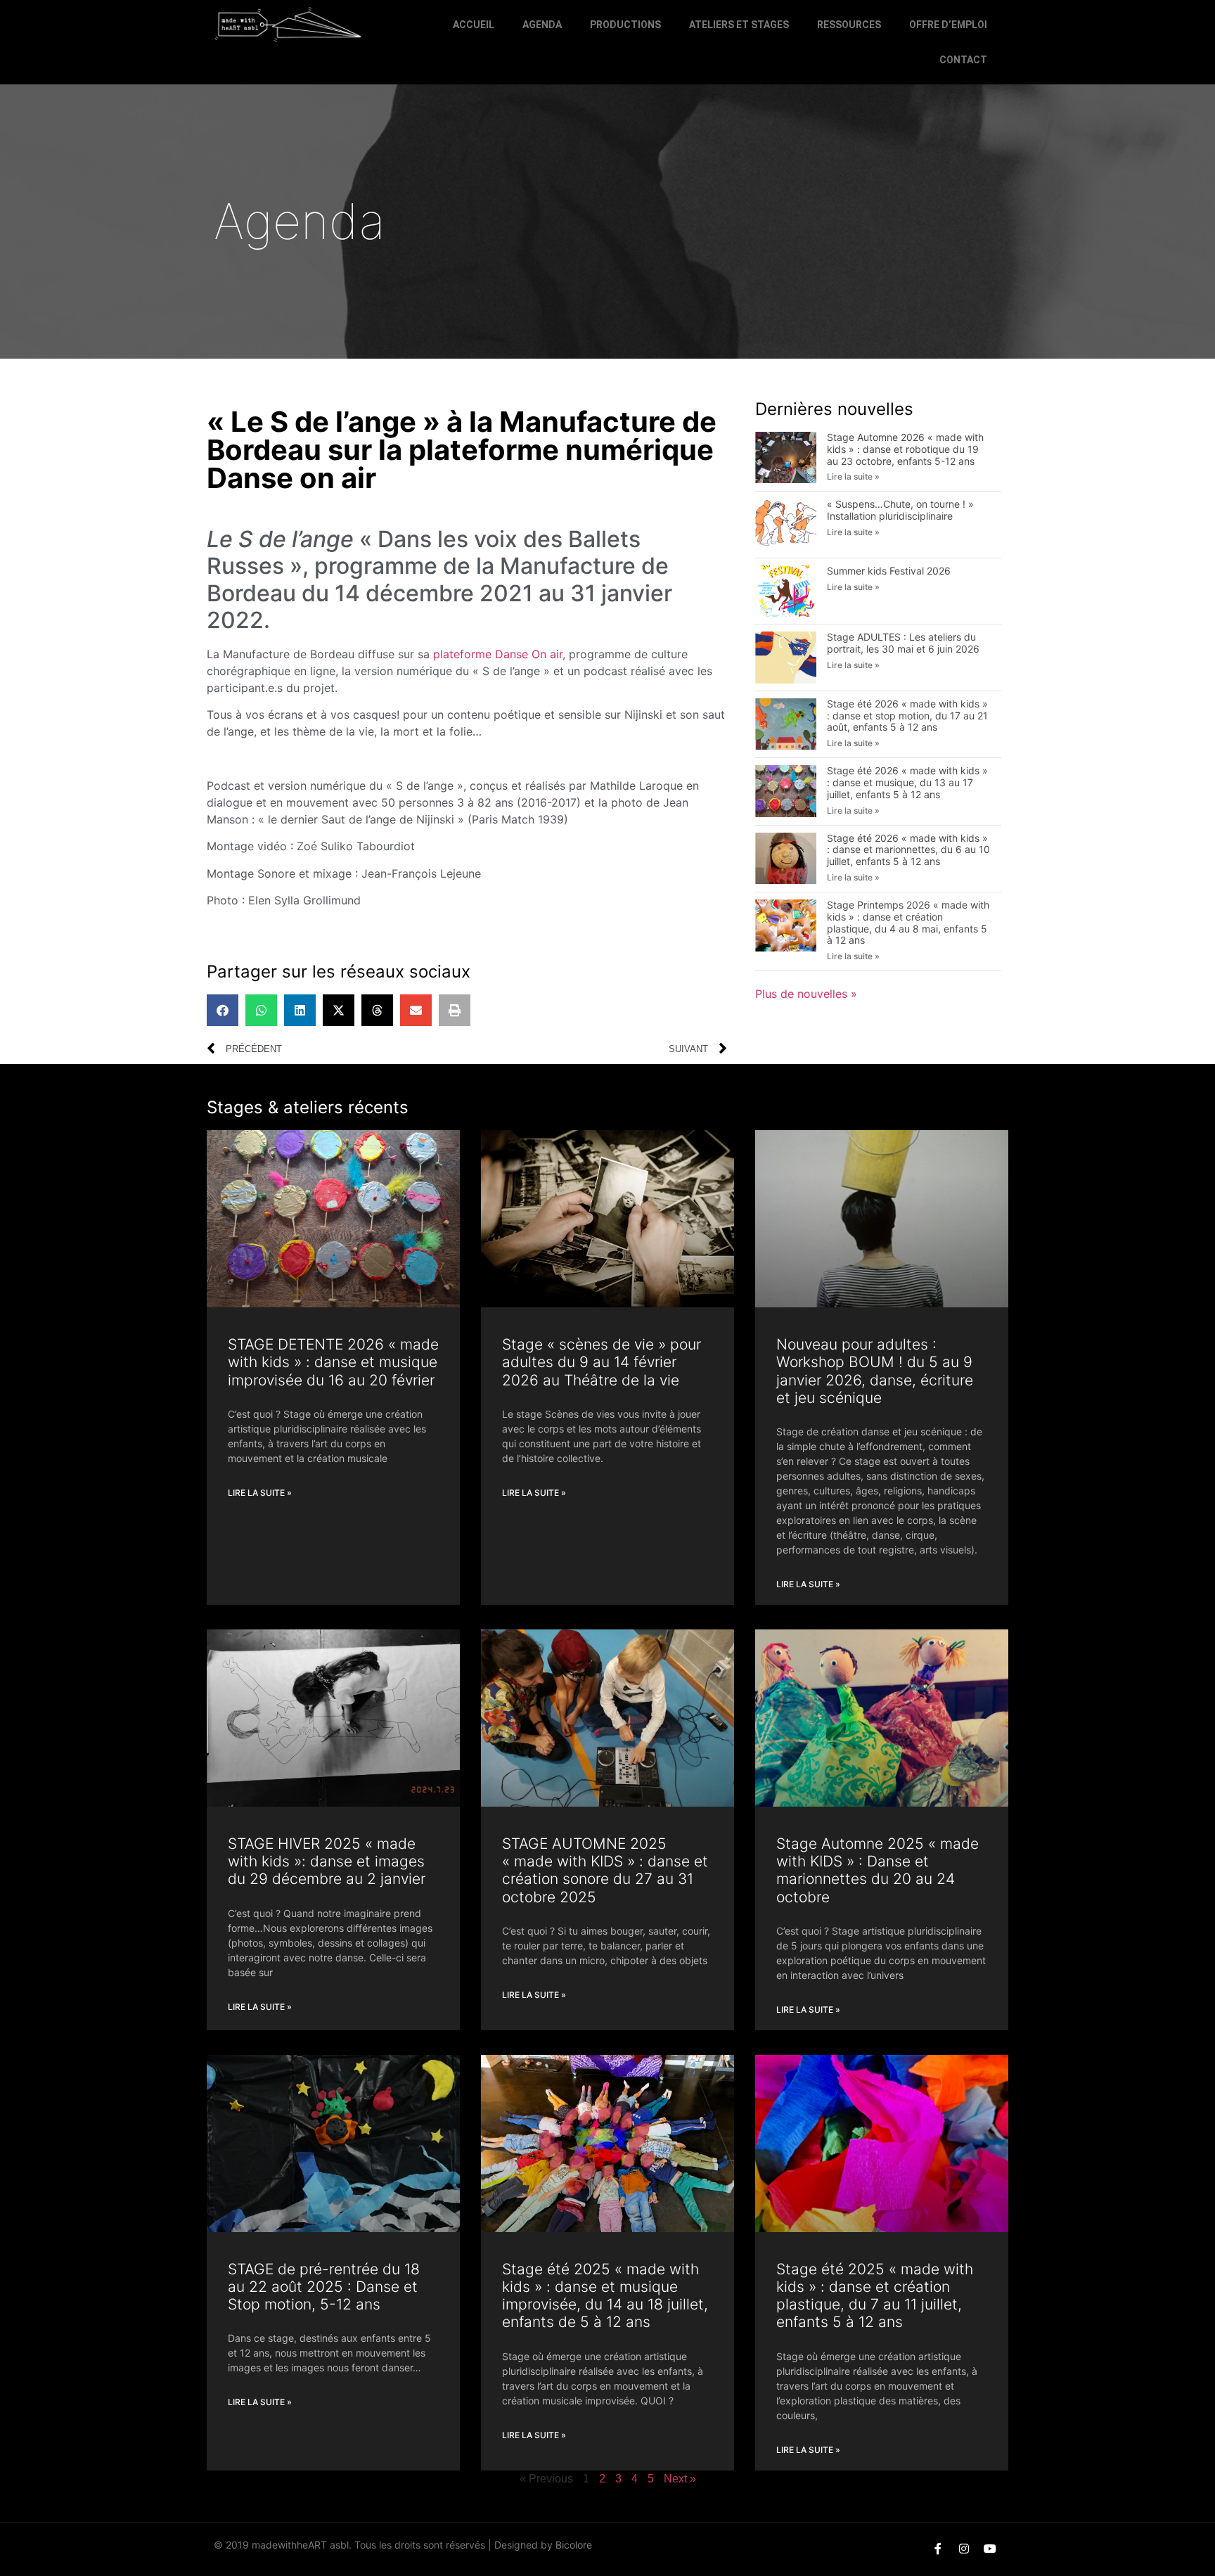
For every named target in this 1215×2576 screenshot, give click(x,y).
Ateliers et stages (739, 25)
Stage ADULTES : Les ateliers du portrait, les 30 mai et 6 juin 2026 (903, 643)
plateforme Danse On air (498, 654)
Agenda (542, 25)
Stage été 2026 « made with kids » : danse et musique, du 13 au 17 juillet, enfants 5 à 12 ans (907, 782)
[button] (223, 1010)
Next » (680, 2479)
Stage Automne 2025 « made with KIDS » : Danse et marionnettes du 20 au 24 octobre (877, 1870)
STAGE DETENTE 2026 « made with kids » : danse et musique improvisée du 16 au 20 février (333, 1362)
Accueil (474, 25)
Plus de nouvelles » (806, 994)
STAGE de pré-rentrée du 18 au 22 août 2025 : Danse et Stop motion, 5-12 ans (324, 2287)
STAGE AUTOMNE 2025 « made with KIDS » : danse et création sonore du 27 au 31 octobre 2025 (605, 1870)
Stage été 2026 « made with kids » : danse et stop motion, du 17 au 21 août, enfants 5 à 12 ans (907, 716)
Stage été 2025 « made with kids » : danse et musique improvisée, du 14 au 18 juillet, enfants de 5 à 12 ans (605, 2296)
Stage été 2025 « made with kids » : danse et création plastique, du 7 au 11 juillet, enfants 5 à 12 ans (875, 2296)
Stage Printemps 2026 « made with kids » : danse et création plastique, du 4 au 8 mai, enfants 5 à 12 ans (908, 922)
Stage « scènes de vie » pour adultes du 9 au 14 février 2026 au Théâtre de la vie (602, 1362)
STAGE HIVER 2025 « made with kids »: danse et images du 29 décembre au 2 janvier (327, 1861)
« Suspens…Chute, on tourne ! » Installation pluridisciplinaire (900, 510)
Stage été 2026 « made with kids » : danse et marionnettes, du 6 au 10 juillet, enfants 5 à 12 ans (908, 850)
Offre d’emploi (948, 25)
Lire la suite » (853, 476)
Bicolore (574, 2545)
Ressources (849, 25)
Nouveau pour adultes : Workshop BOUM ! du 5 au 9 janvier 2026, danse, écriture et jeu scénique (875, 1371)
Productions (625, 25)
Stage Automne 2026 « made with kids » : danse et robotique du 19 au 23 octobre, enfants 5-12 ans (905, 449)
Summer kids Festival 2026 (889, 571)
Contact (963, 60)
